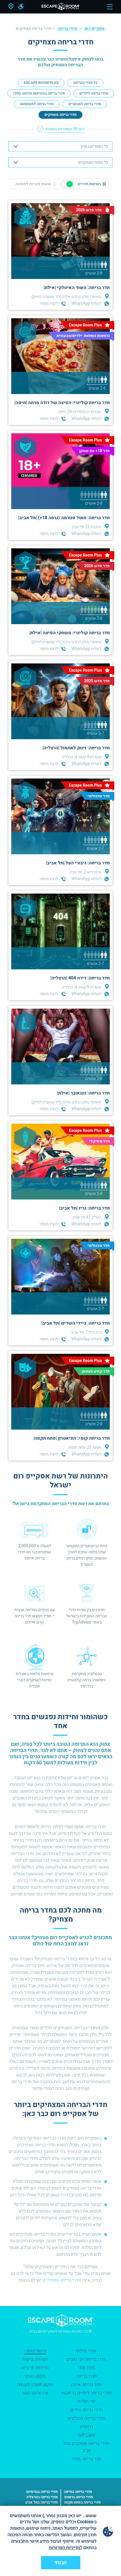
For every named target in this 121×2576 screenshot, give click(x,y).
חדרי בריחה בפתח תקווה (82, 2502)
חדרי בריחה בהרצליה (42, 2497)
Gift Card (86, 2435)
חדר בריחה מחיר (87, 2459)
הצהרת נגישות (35, 2359)
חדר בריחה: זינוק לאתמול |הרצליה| (76, 748)
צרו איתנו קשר (35, 2393)
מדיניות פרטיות (35, 2368)
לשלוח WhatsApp (86, 304)
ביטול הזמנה (35, 2351)
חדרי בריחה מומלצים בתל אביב (86, 2447)
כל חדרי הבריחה (85, 83)
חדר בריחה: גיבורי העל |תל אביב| (78, 863)
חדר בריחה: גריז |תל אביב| (84, 1208)
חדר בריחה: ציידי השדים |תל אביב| (76, 1323)
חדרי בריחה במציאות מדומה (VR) (39, 93)
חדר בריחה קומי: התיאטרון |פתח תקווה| (72, 1438)
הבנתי (61, 2563)
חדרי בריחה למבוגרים (85, 104)
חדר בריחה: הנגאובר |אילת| (83, 1093)
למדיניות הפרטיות (66, 2548)
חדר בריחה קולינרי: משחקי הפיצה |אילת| (70, 633)
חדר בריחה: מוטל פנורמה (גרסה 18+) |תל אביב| (64, 518)
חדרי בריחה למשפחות (37, 104)
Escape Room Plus (41, 83)
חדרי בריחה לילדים (94, 93)
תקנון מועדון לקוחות (35, 2385)
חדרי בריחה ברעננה (78, 2497)
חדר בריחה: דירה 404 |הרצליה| (80, 978)
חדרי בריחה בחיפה (78, 2492)
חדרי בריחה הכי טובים (86, 2359)
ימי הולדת (87, 2401)
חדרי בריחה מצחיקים (60, 115)
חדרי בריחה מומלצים (86, 2418)
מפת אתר (86, 2368)
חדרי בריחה (68, 28)
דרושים (87, 2427)
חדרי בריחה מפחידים (62, 2280)
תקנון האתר (35, 2376)
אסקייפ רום (95, 28)
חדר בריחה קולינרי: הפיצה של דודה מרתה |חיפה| (62, 403)
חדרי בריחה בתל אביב (41, 2502)
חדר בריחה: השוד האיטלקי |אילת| (77, 288)
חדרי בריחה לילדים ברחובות (87, 2393)
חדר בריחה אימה (86, 2385)
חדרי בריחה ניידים (87, 2410)
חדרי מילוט (86, 2351)
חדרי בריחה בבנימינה (42, 2492)
